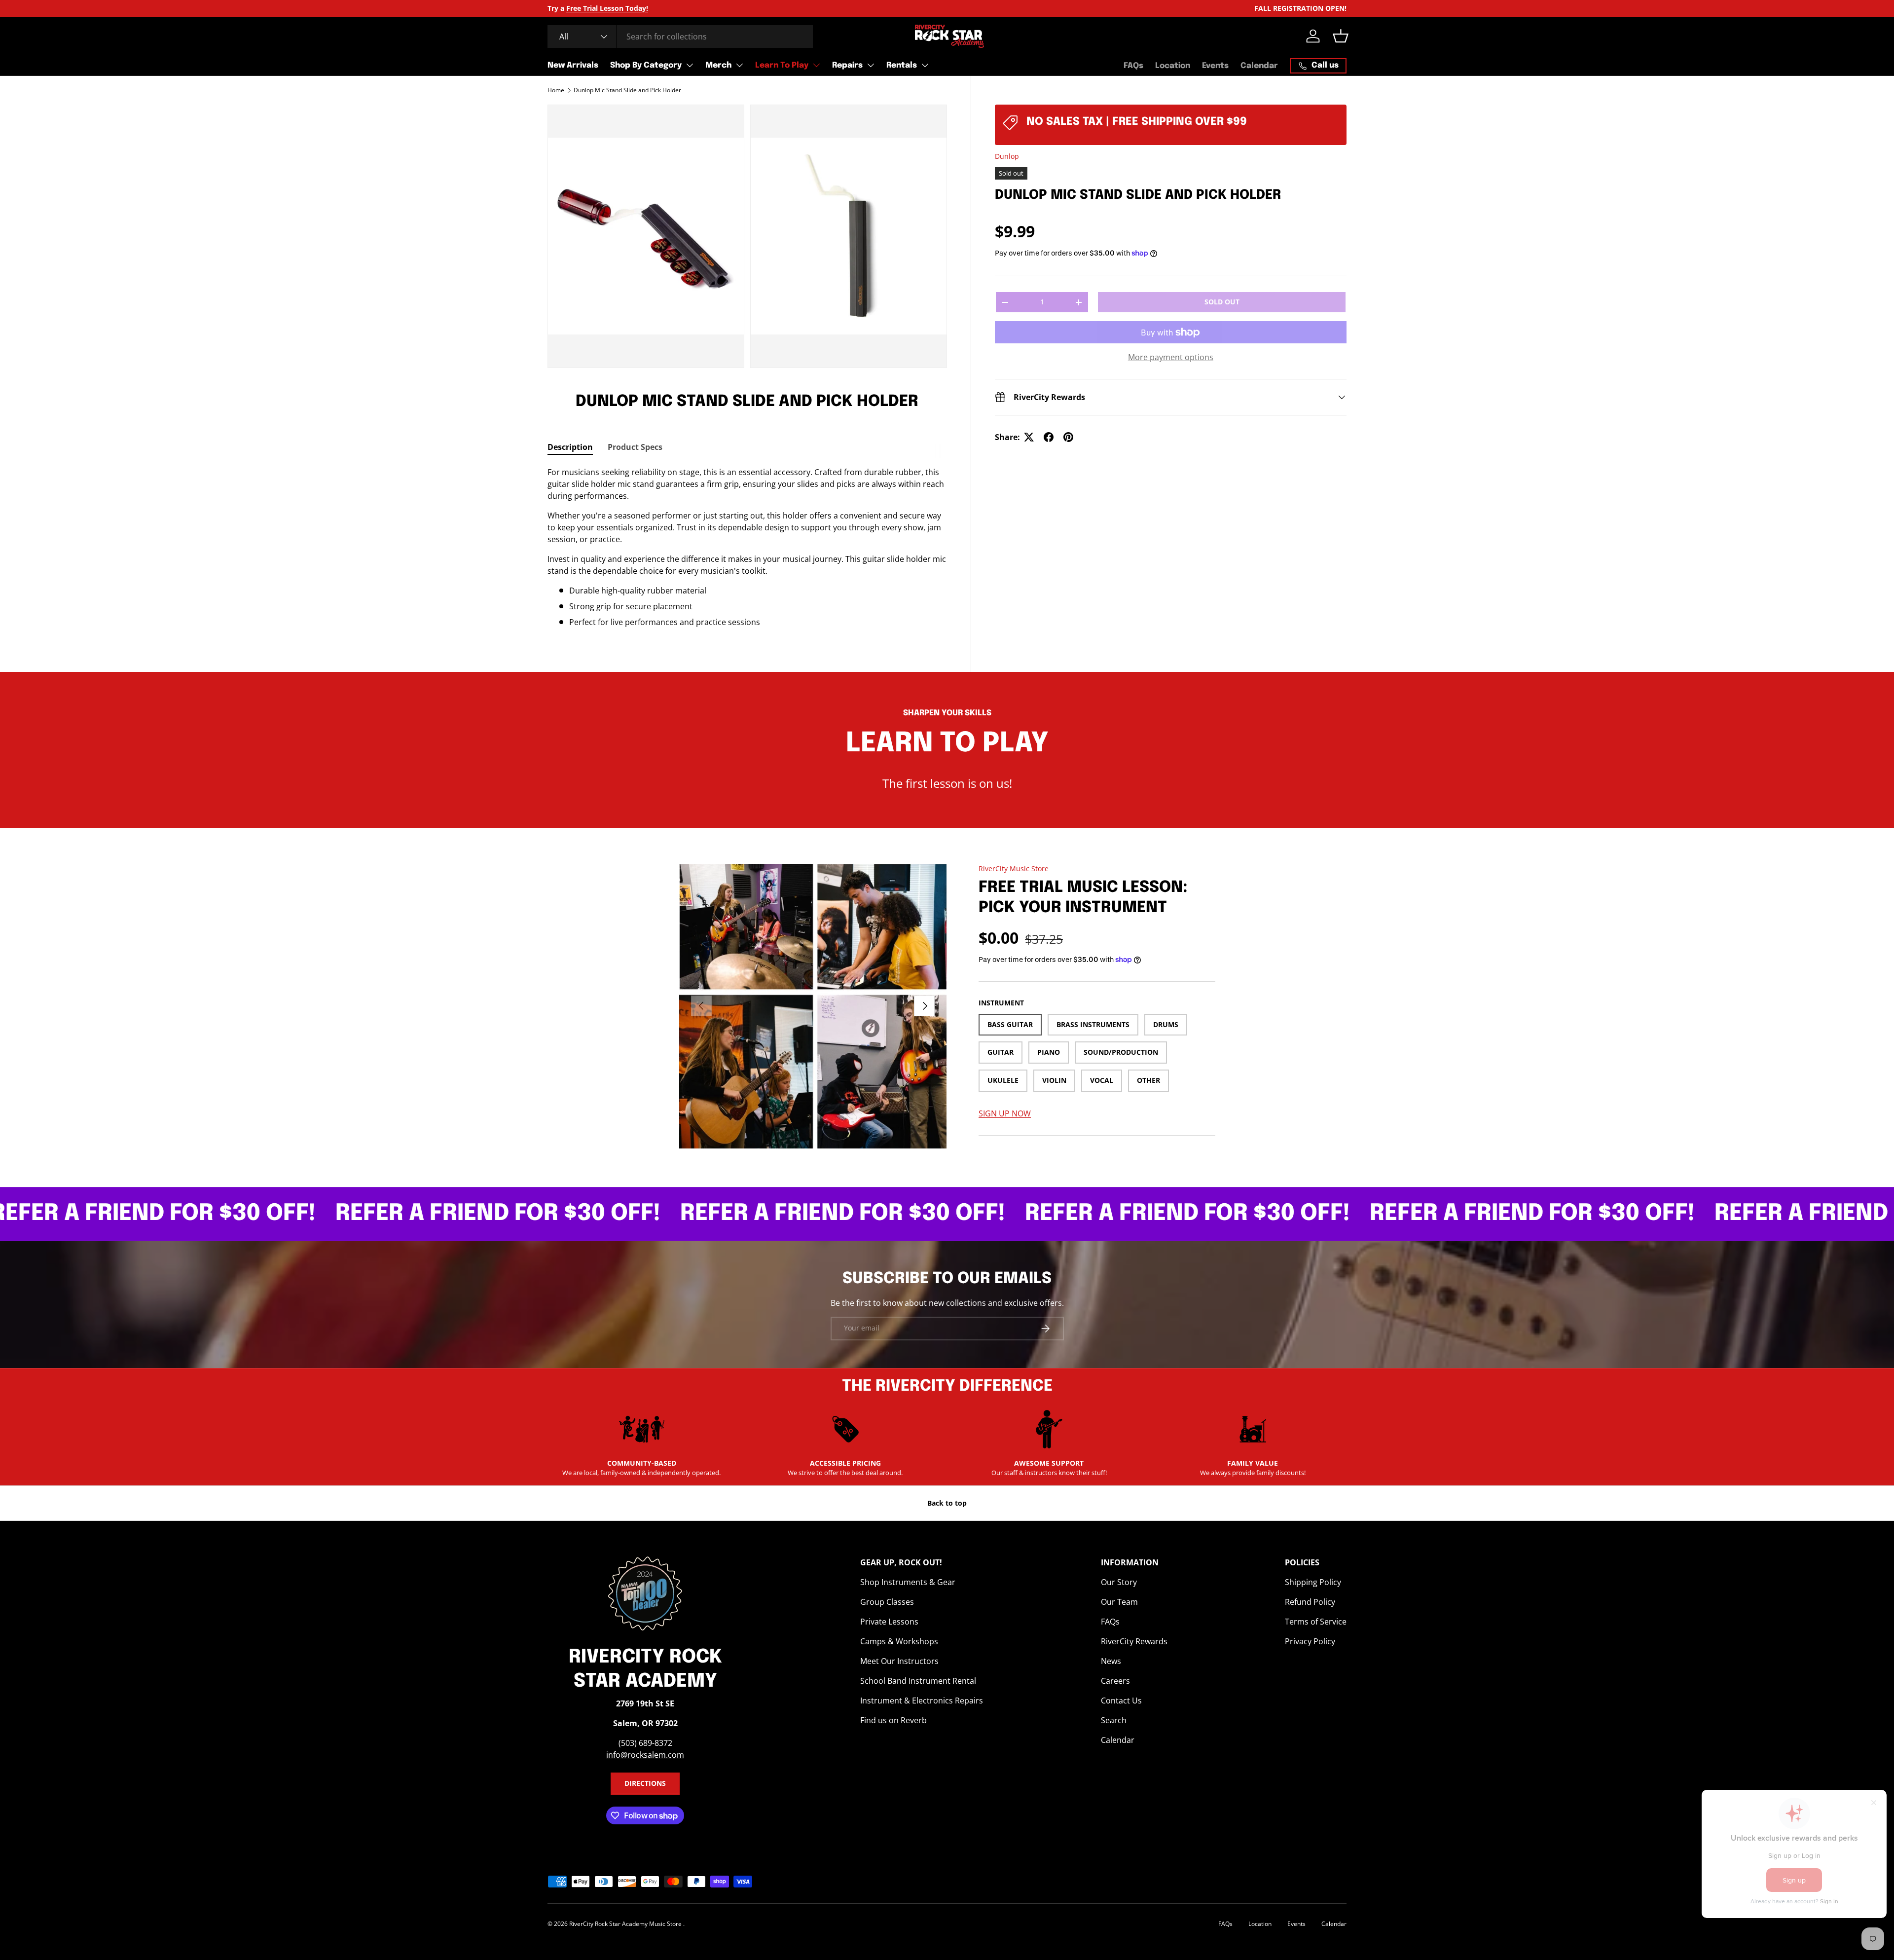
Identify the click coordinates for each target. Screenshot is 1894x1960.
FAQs (1133, 66)
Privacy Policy (1310, 1641)
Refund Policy (1310, 1602)
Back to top (947, 1503)
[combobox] (680, 37)
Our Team (1119, 1602)
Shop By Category (646, 65)
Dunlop (1007, 156)
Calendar (1259, 66)
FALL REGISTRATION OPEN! (1300, 8)
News (1111, 1661)
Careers (1115, 1681)
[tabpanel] (747, 547)
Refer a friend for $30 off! (413, 1214)
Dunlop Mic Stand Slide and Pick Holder (627, 90)
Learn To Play (782, 65)
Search (1114, 1720)
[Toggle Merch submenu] (739, 65)
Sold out (1222, 302)
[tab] (570, 447)
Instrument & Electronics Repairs (922, 1701)
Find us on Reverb (893, 1720)
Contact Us (1121, 1701)
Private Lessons (889, 1622)
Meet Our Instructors (899, 1661)
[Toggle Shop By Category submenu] (690, 65)
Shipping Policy (1313, 1582)
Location (1173, 66)
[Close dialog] (96, 22)
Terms (49, 369)
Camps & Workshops (899, 1641)
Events (1215, 66)
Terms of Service (1316, 1622)
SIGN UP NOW (1005, 1113)
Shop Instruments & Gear (908, 1582)
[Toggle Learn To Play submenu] (816, 65)
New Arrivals (573, 65)
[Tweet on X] (1029, 437)
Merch (718, 65)
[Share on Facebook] (1049, 437)
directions (645, 1783)
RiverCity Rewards (1134, 1641)
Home (556, 90)
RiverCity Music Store (1014, 869)
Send (80, 188)
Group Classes (887, 1602)
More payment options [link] (1171, 357)
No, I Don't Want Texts (59, 223)
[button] (1341, 36)
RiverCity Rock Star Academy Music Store (626, 1924)
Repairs (847, 65)
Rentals (902, 65)
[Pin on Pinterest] (1068, 437)
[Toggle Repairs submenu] (871, 65)
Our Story (1119, 1582)
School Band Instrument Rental (918, 1681)
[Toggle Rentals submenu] (925, 65)
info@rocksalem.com (645, 1755)
